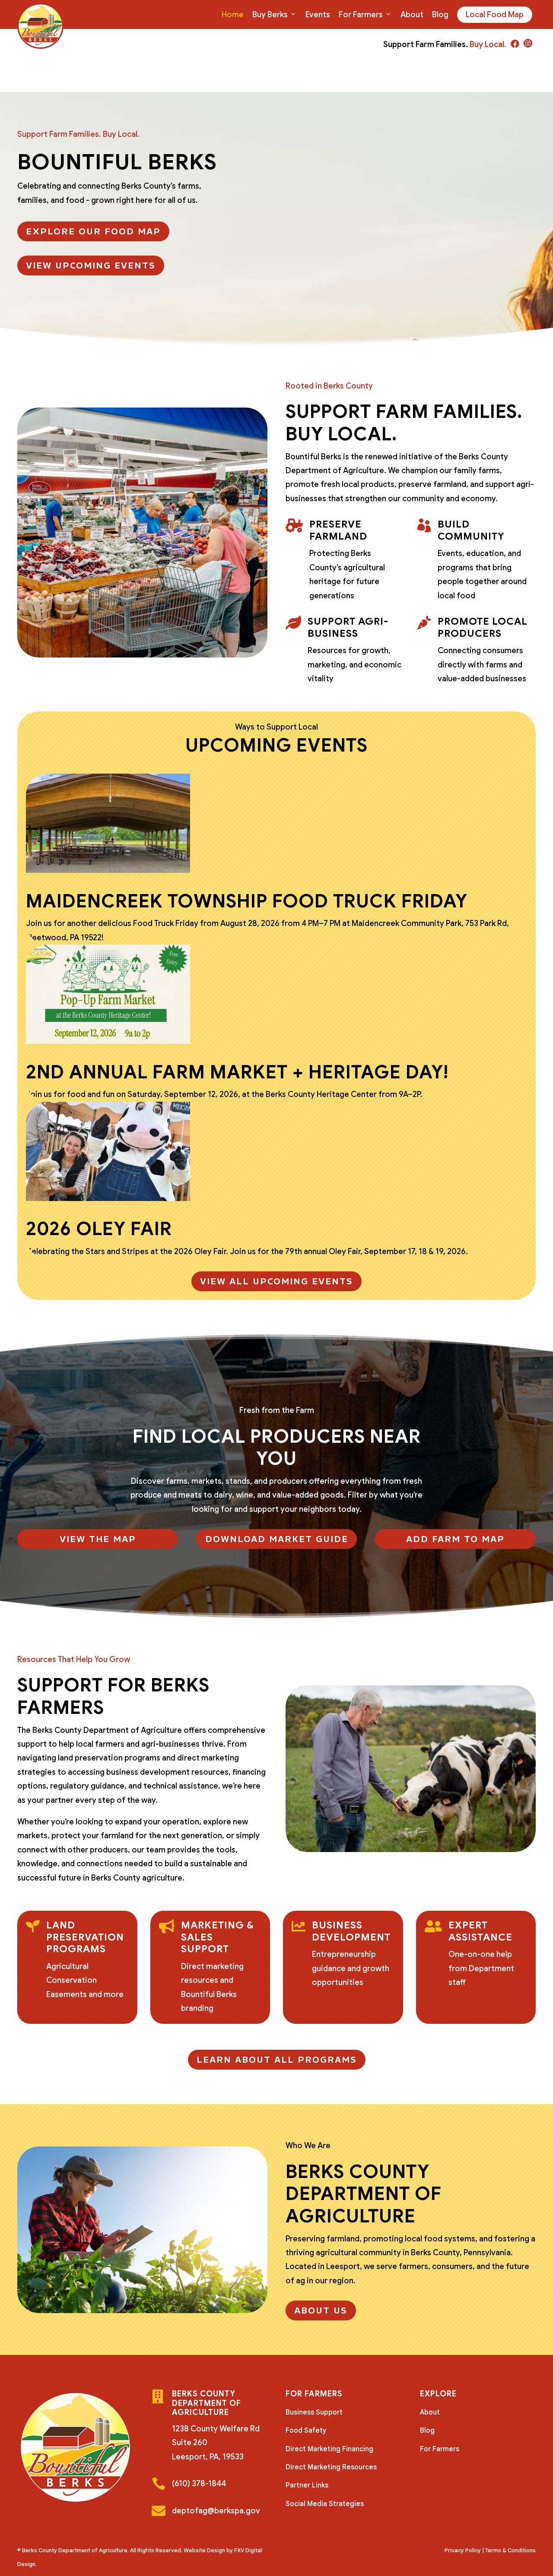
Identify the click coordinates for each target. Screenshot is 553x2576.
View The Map (98, 1539)
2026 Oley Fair (99, 1229)
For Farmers (361, 15)
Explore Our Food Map (93, 231)
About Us (321, 2310)
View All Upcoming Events (276, 1281)
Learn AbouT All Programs (277, 2060)
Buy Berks (270, 15)
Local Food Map (495, 15)
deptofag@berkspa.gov (216, 2511)
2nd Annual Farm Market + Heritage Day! (237, 1072)
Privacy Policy (463, 2550)
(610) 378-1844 (199, 2484)
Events (318, 15)
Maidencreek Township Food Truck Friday (247, 901)
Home (233, 15)
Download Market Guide (277, 1539)
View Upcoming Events (91, 266)
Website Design (204, 2550)
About (412, 15)
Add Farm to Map (455, 1539)
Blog (440, 15)
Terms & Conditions (510, 2550)
